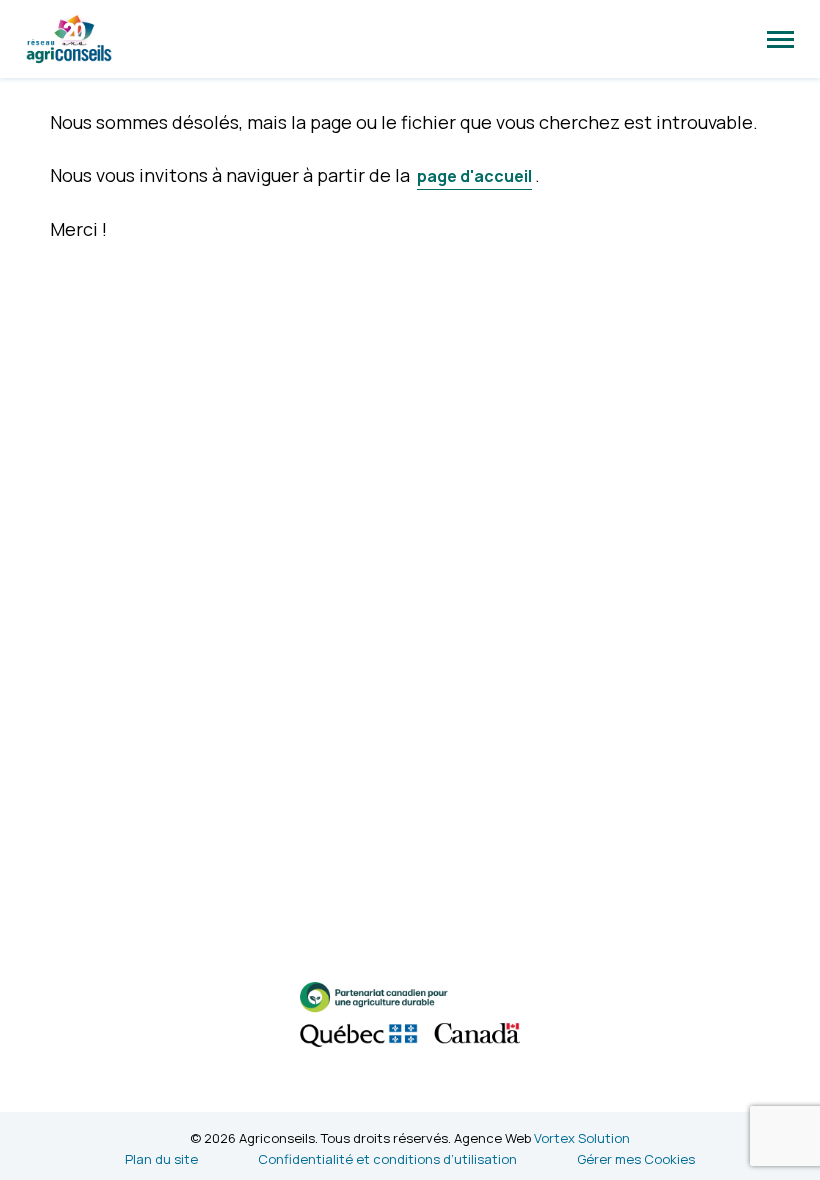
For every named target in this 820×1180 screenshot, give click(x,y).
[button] (780, 39)
